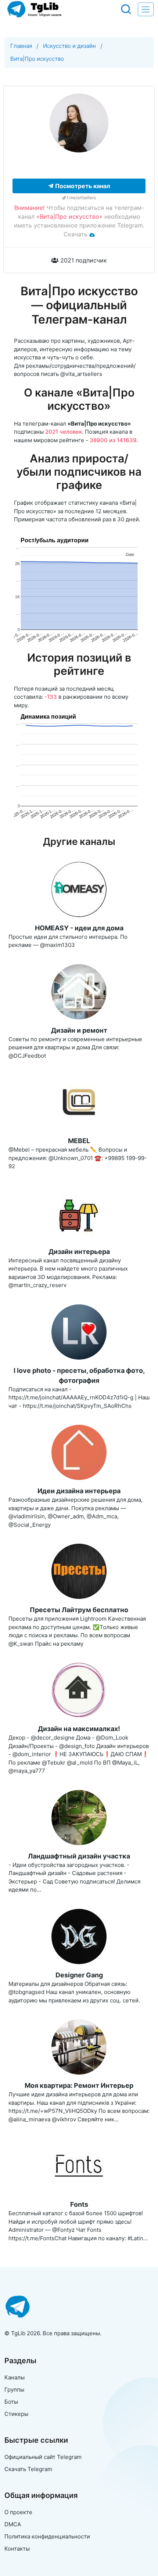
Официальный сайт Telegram (43, 2457)
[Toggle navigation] (146, 9)
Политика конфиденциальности (47, 2536)
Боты (11, 2402)
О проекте (18, 2512)
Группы (14, 2390)
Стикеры (16, 2414)
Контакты (17, 2549)
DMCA (13, 2524)
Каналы (15, 2377)
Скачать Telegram (28, 2469)
